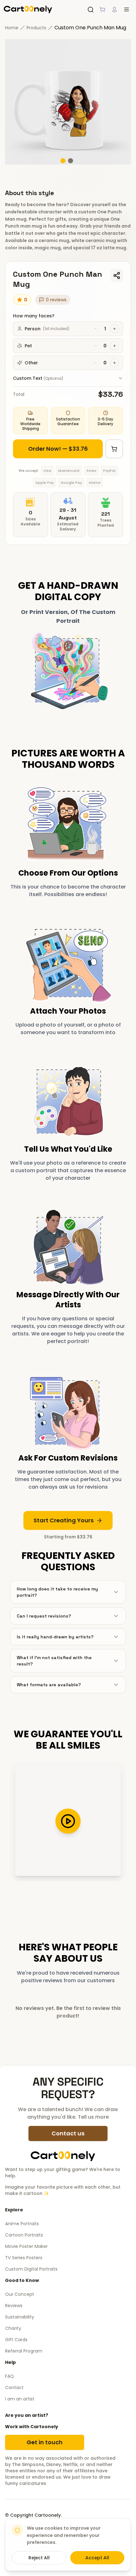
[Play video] (68, 1821)
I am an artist (20, 2399)
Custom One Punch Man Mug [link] (90, 28)
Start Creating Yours (64, 1520)
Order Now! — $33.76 (58, 449)
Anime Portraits (22, 2224)
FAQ (9, 2376)
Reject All (39, 2558)
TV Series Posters (24, 2258)
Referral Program (24, 2351)
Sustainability (20, 2317)
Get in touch (45, 2442)
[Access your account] (114, 9)
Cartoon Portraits (24, 2235)
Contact (14, 2388)
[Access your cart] (102, 9)
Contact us (68, 2133)
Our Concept (20, 2294)
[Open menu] (127, 9)
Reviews (14, 2306)
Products (36, 28)
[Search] (90, 9)
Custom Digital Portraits (31, 2269)
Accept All (97, 2558)
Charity (13, 2328)
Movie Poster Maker (26, 2246)
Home (12, 28)
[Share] (117, 275)
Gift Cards (16, 2340)
